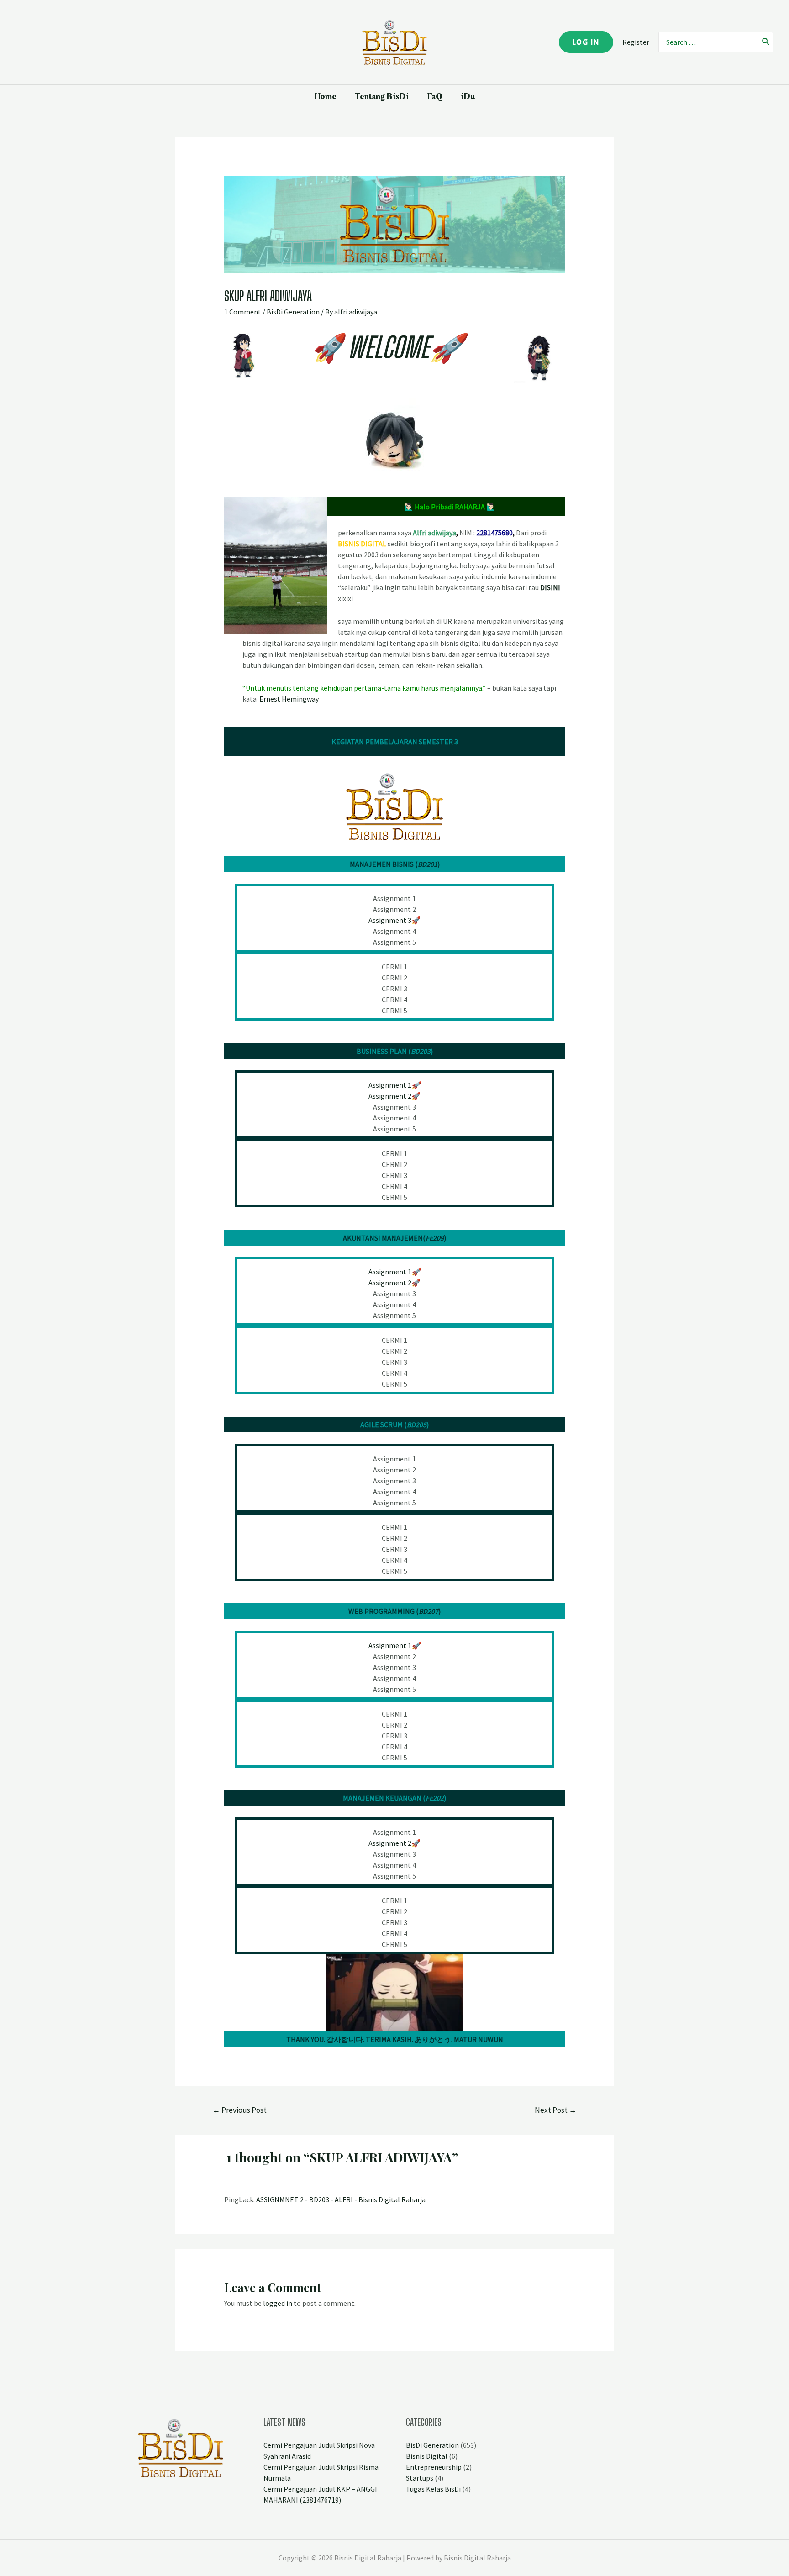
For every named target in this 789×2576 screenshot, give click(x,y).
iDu (468, 96)
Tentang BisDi (382, 96)
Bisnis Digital (427, 2456)
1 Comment (243, 312)
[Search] (766, 42)
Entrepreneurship (434, 2467)
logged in (278, 2303)
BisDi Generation (293, 312)
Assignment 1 (394, 1085)
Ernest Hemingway (289, 699)
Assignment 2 (390, 1096)
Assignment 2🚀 (394, 1283)
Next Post (556, 2110)
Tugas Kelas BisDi (433, 2489)
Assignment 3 (390, 920)
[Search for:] (708, 42)
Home (325, 96)
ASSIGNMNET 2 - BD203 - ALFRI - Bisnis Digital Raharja (341, 2199)
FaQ (435, 96)
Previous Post (239, 2110)
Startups (420, 2478)
